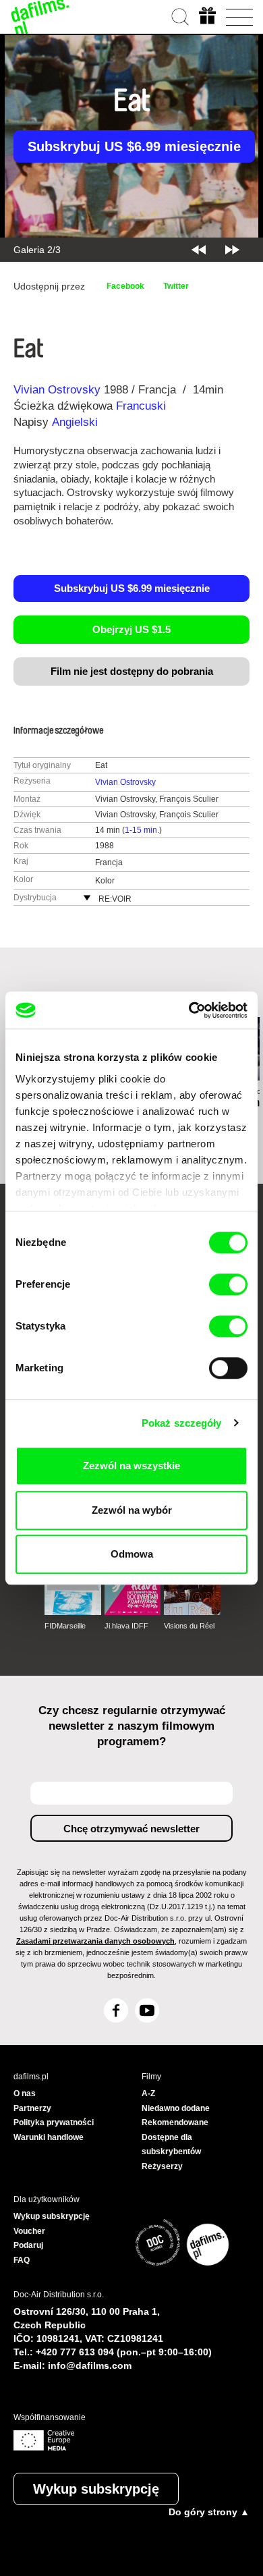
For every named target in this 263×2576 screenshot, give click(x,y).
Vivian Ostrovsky (57, 390)
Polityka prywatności (54, 2122)
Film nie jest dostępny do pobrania (132, 671)
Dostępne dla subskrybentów (171, 2145)
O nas (25, 2093)
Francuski (141, 406)
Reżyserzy (162, 2166)
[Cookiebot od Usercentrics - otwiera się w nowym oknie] (189, 1010)
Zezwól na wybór (132, 1510)
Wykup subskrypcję (96, 2489)
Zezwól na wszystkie (131, 1465)
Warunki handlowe (49, 2137)
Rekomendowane (175, 2122)
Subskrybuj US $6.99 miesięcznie (134, 146)
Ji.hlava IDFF (126, 1626)
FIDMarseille (65, 1626)
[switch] (228, 1284)
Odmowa (132, 1554)
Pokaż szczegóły (182, 1423)
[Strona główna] (40, 17)
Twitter (176, 286)
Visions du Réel (189, 1626)
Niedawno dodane (176, 2108)
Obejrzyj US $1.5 (131, 629)
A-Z (148, 2093)
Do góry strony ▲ (209, 2512)
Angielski (75, 422)
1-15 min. (142, 830)
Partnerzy (32, 2108)
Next (232, 250)
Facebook (125, 286)
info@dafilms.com (90, 2365)
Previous (199, 250)
